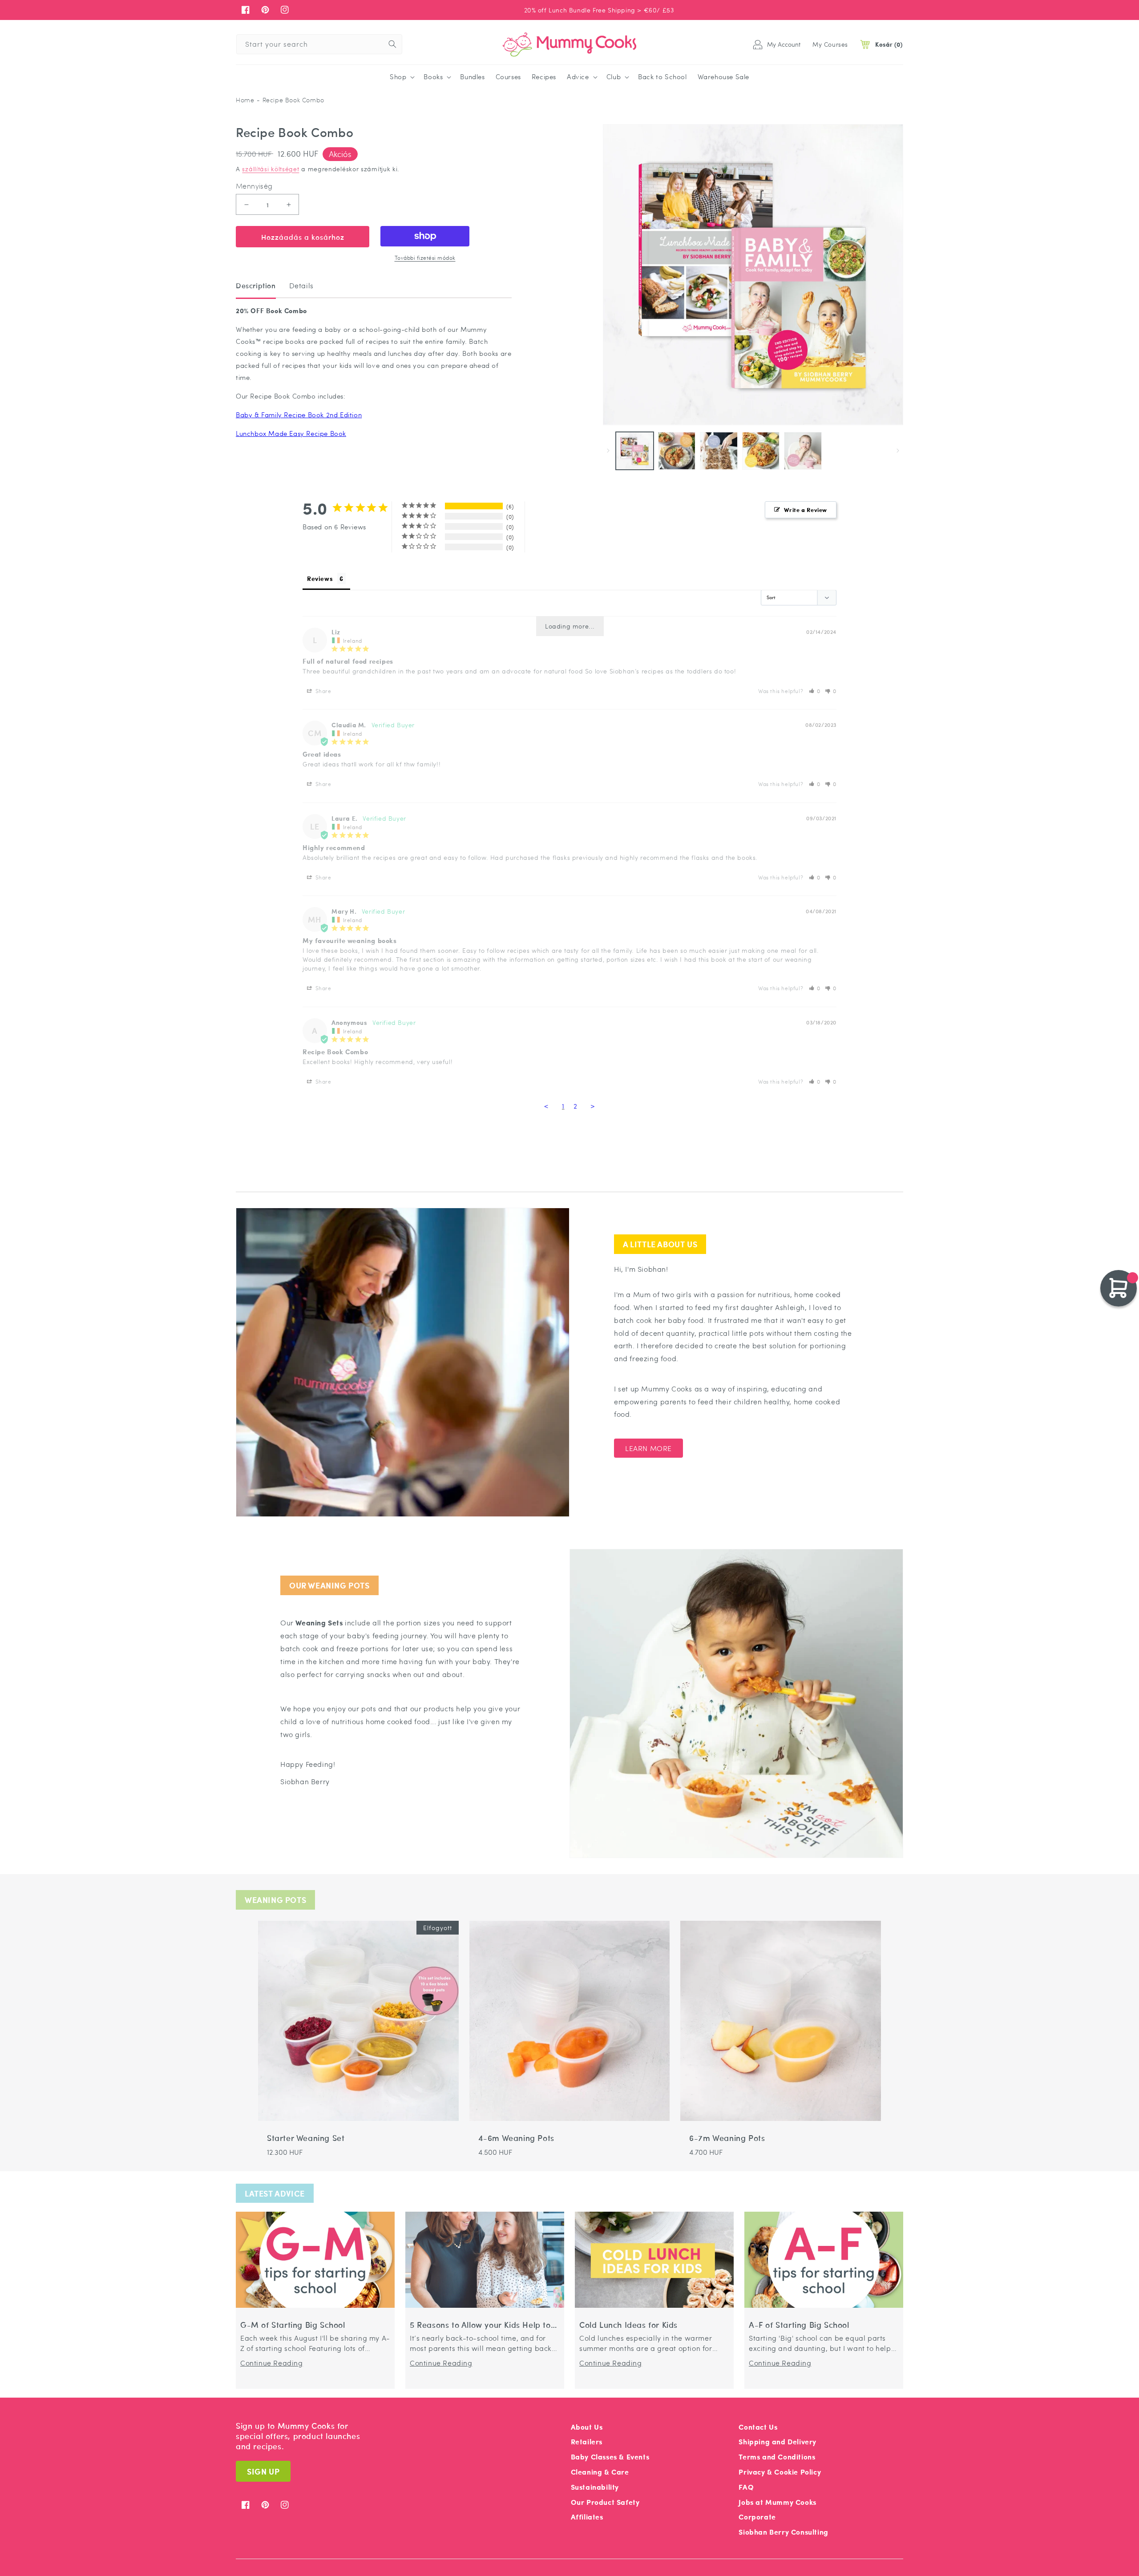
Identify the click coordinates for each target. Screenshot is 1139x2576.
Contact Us (758, 2427)
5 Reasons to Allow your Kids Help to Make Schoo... (480, 2325)
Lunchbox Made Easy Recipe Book (291, 433)
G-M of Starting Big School (293, 2325)
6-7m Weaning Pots (727, 2138)
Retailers (587, 2441)
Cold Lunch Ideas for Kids (628, 2325)
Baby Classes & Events (610, 2457)
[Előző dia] (608, 451)
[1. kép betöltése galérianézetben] (635, 451)
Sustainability (595, 2487)
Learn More (648, 1448)
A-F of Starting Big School (799, 2325)
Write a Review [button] (806, 510)
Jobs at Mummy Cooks (777, 2502)
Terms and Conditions (777, 2457)
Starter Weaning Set (306, 2138)
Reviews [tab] (320, 578)
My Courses (830, 44)
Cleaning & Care (600, 2472)
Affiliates (587, 2517)
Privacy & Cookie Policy (780, 2472)
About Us (587, 2427)
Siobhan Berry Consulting (783, 2532)
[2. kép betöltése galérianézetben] (677, 451)
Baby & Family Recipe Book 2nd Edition (299, 415)
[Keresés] (392, 44)
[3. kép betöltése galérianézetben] (719, 451)
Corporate (757, 2517)
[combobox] (319, 44)
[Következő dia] (898, 451)
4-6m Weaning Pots (516, 2138)
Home (245, 100)
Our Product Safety (605, 2502)
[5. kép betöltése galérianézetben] (803, 451)
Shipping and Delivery (778, 2441)
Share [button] (323, 691)
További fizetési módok (425, 258)
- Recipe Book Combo (290, 100)
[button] (401, 77)
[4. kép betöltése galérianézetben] (761, 451)
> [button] (593, 1106)
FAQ (746, 2487)
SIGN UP (263, 2471)
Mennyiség (254, 186)
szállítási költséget (271, 169)
